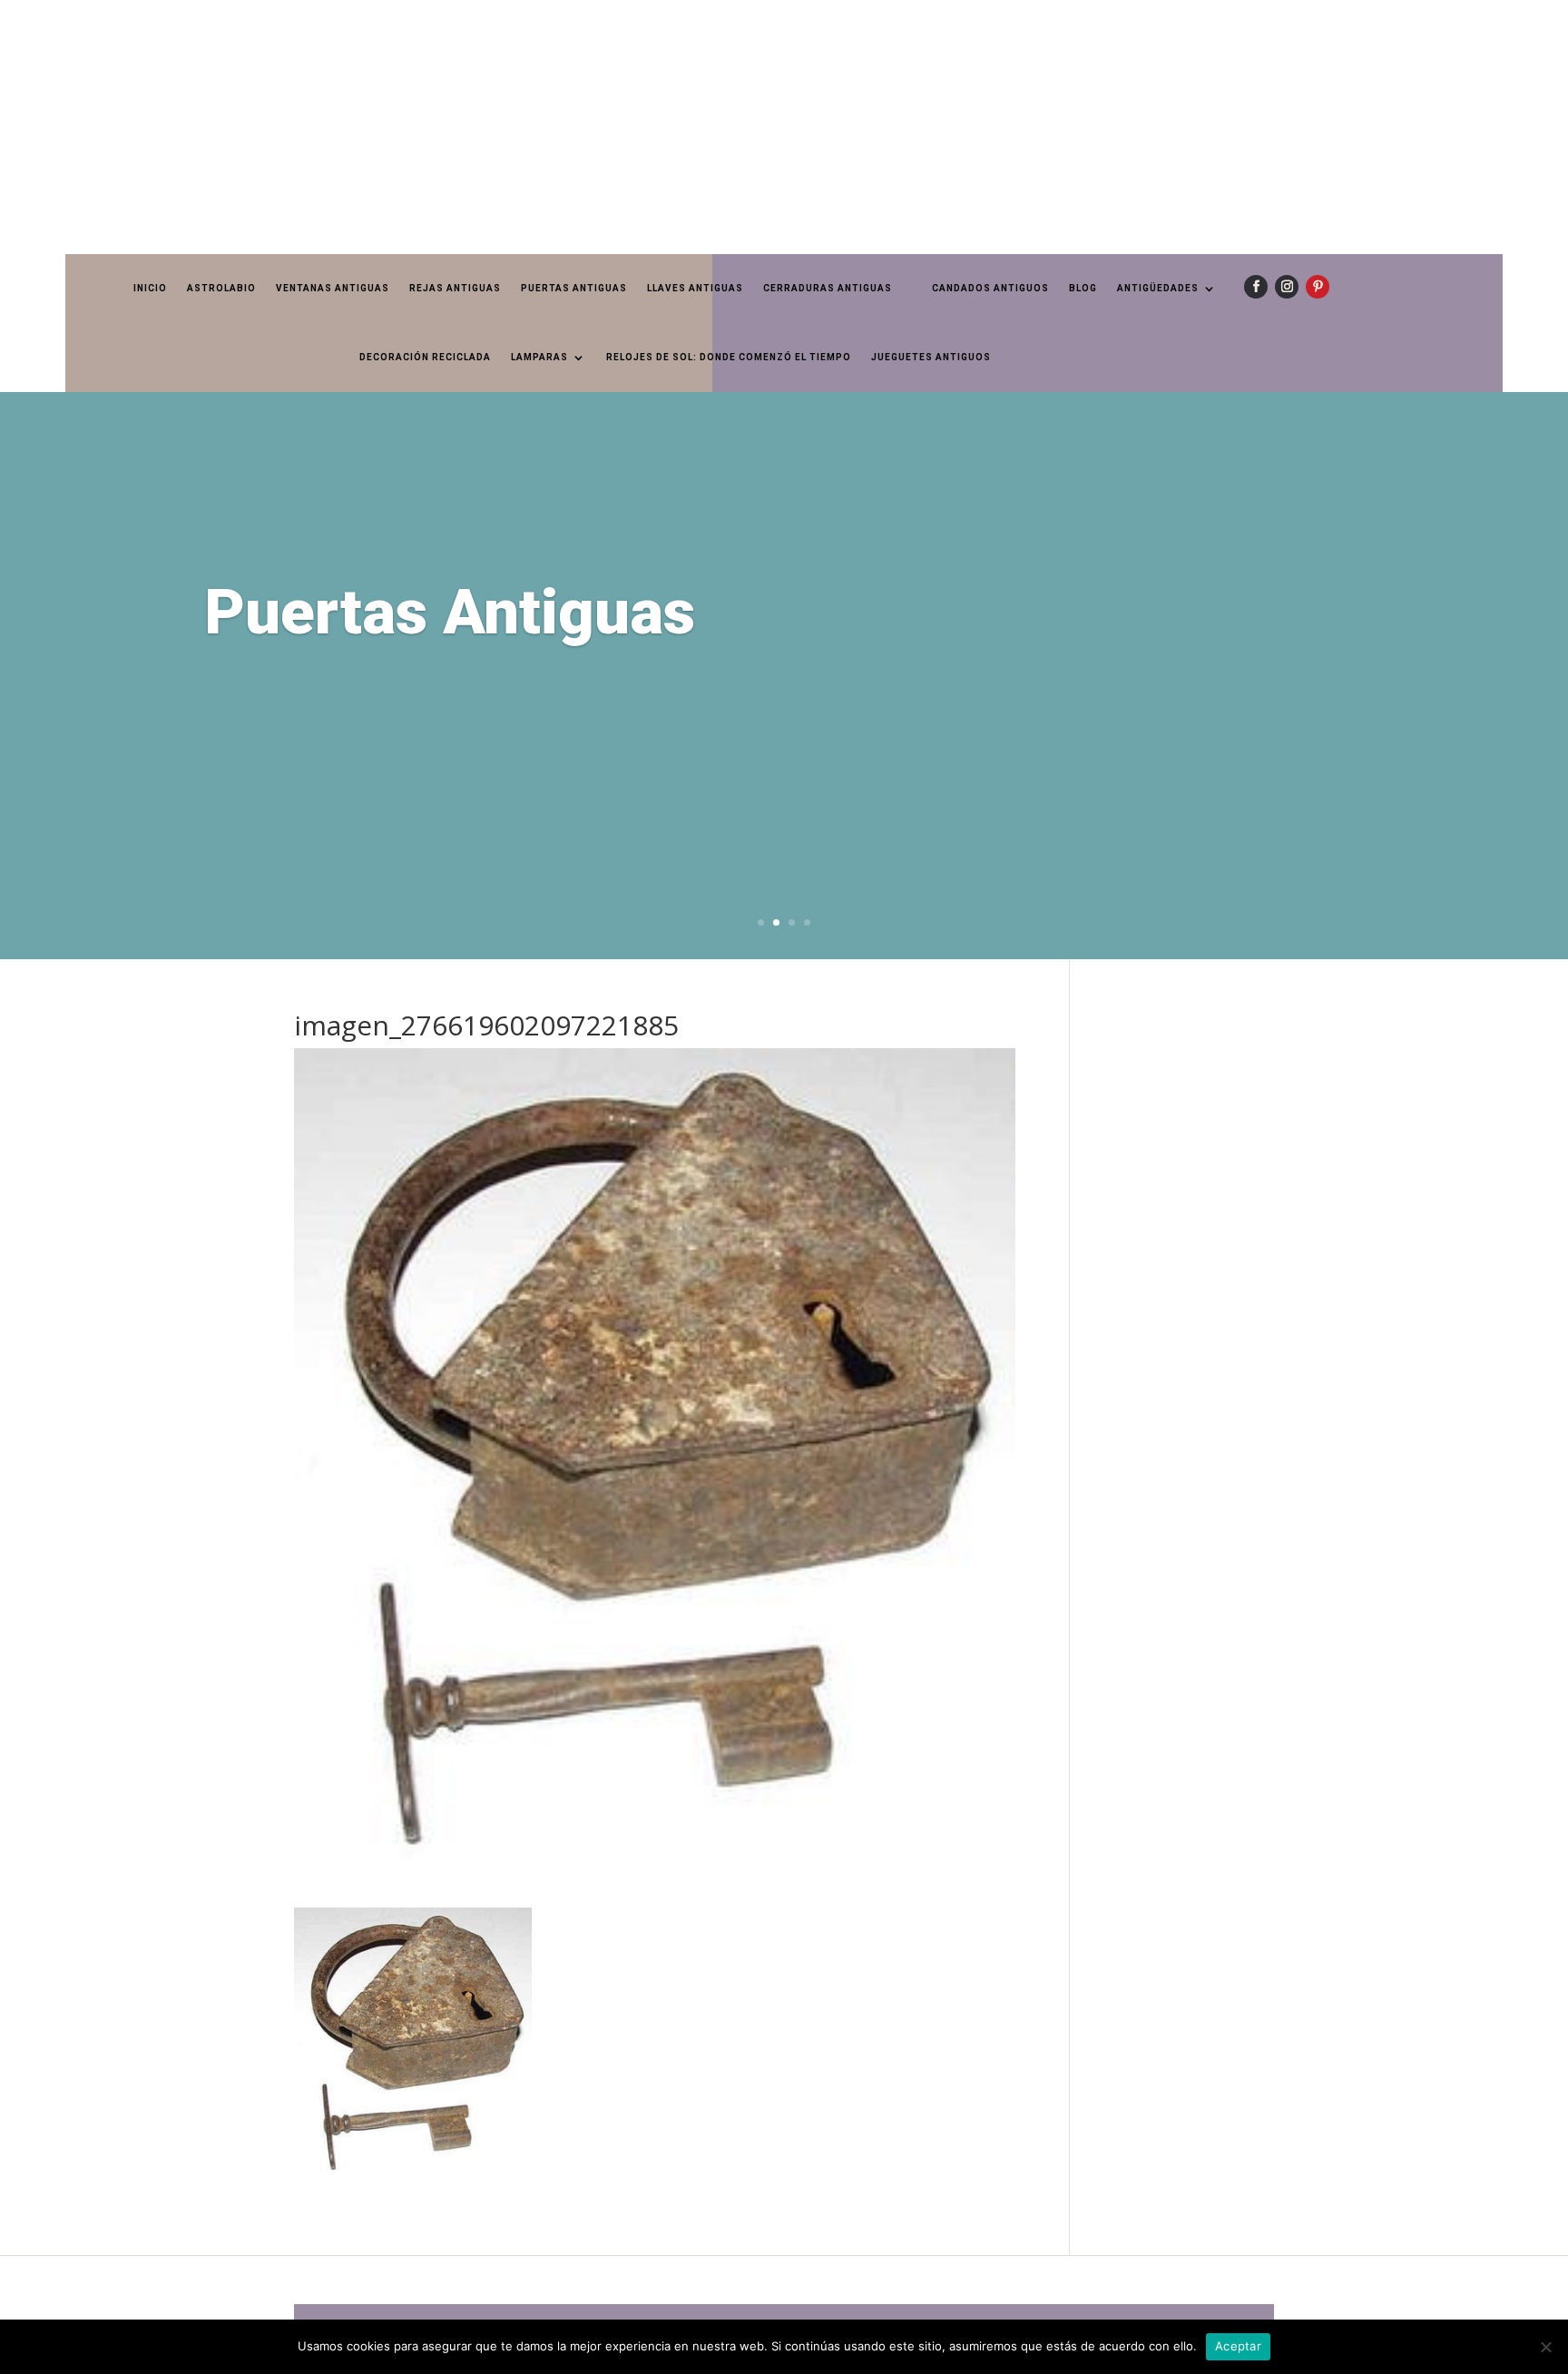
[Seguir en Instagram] (1287, 287)
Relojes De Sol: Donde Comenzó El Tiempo (729, 357)
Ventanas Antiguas (333, 288)
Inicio (150, 288)
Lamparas (539, 357)
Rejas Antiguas (455, 288)
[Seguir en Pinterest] (1318, 287)
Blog (1083, 288)
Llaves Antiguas (695, 288)
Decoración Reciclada (425, 357)
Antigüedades (1158, 288)
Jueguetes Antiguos (931, 357)
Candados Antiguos (990, 288)
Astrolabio (221, 288)
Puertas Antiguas (574, 288)
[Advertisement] (544, 127)
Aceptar (1238, 2346)
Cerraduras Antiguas (828, 288)
